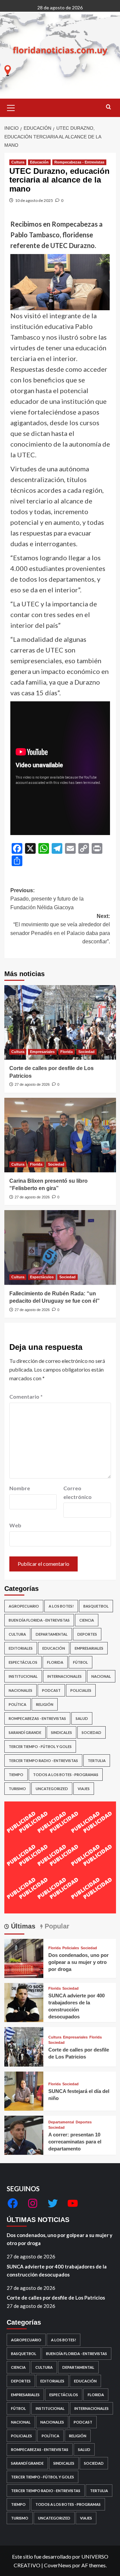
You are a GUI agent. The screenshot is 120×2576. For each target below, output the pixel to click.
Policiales (81, 1690)
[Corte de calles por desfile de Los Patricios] (60, 1022)
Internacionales (64, 1676)
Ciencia (87, 1620)
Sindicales (61, 1732)
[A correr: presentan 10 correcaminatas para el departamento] (24, 2135)
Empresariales (42, 1052)
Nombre (20, 1488)
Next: (60, 929)
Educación (39, 162)
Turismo (17, 1789)
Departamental (52, 1634)
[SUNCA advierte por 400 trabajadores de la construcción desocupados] (24, 2002)
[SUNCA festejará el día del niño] (24, 2090)
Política (17, 1704)
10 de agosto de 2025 (34, 200)
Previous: (47, 899)
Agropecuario (24, 1606)
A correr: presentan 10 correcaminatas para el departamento (75, 2142)
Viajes (84, 1789)
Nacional (101, 1676)
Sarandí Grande (25, 1732)
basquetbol (96, 1606)
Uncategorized (52, 1789)
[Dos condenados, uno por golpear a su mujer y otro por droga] (24, 1958)
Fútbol (80, 1662)
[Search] (108, 107)
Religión (45, 1704)
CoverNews (58, 2565)
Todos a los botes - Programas (66, 1775)
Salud (82, 1718)
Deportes (87, 1634)
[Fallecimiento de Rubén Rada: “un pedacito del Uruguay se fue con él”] (60, 1247)
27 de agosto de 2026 (32, 1084)
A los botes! (61, 1606)
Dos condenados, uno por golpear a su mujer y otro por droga (78, 1962)
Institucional (23, 1676)
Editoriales (21, 1648)
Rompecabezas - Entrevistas (79, 162)
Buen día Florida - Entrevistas (39, 1620)
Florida (66, 1052)
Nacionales (20, 1690)
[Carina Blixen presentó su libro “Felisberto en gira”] (60, 1135)
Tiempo (16, 1775)
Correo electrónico (77, 1492)
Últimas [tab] (22, 1926)
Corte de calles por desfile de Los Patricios (56, 2298)
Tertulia (97, 1761)
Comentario (26, 1396)
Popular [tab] (56, 1926)
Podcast (51, 1690)
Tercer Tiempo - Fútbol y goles (40, 1746)
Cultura (18, 162)
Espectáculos (42, 1277)
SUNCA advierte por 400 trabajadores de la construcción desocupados (57, 2270)
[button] (11, 107)
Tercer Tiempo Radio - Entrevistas (43, 1761)
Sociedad (86, 1052)
